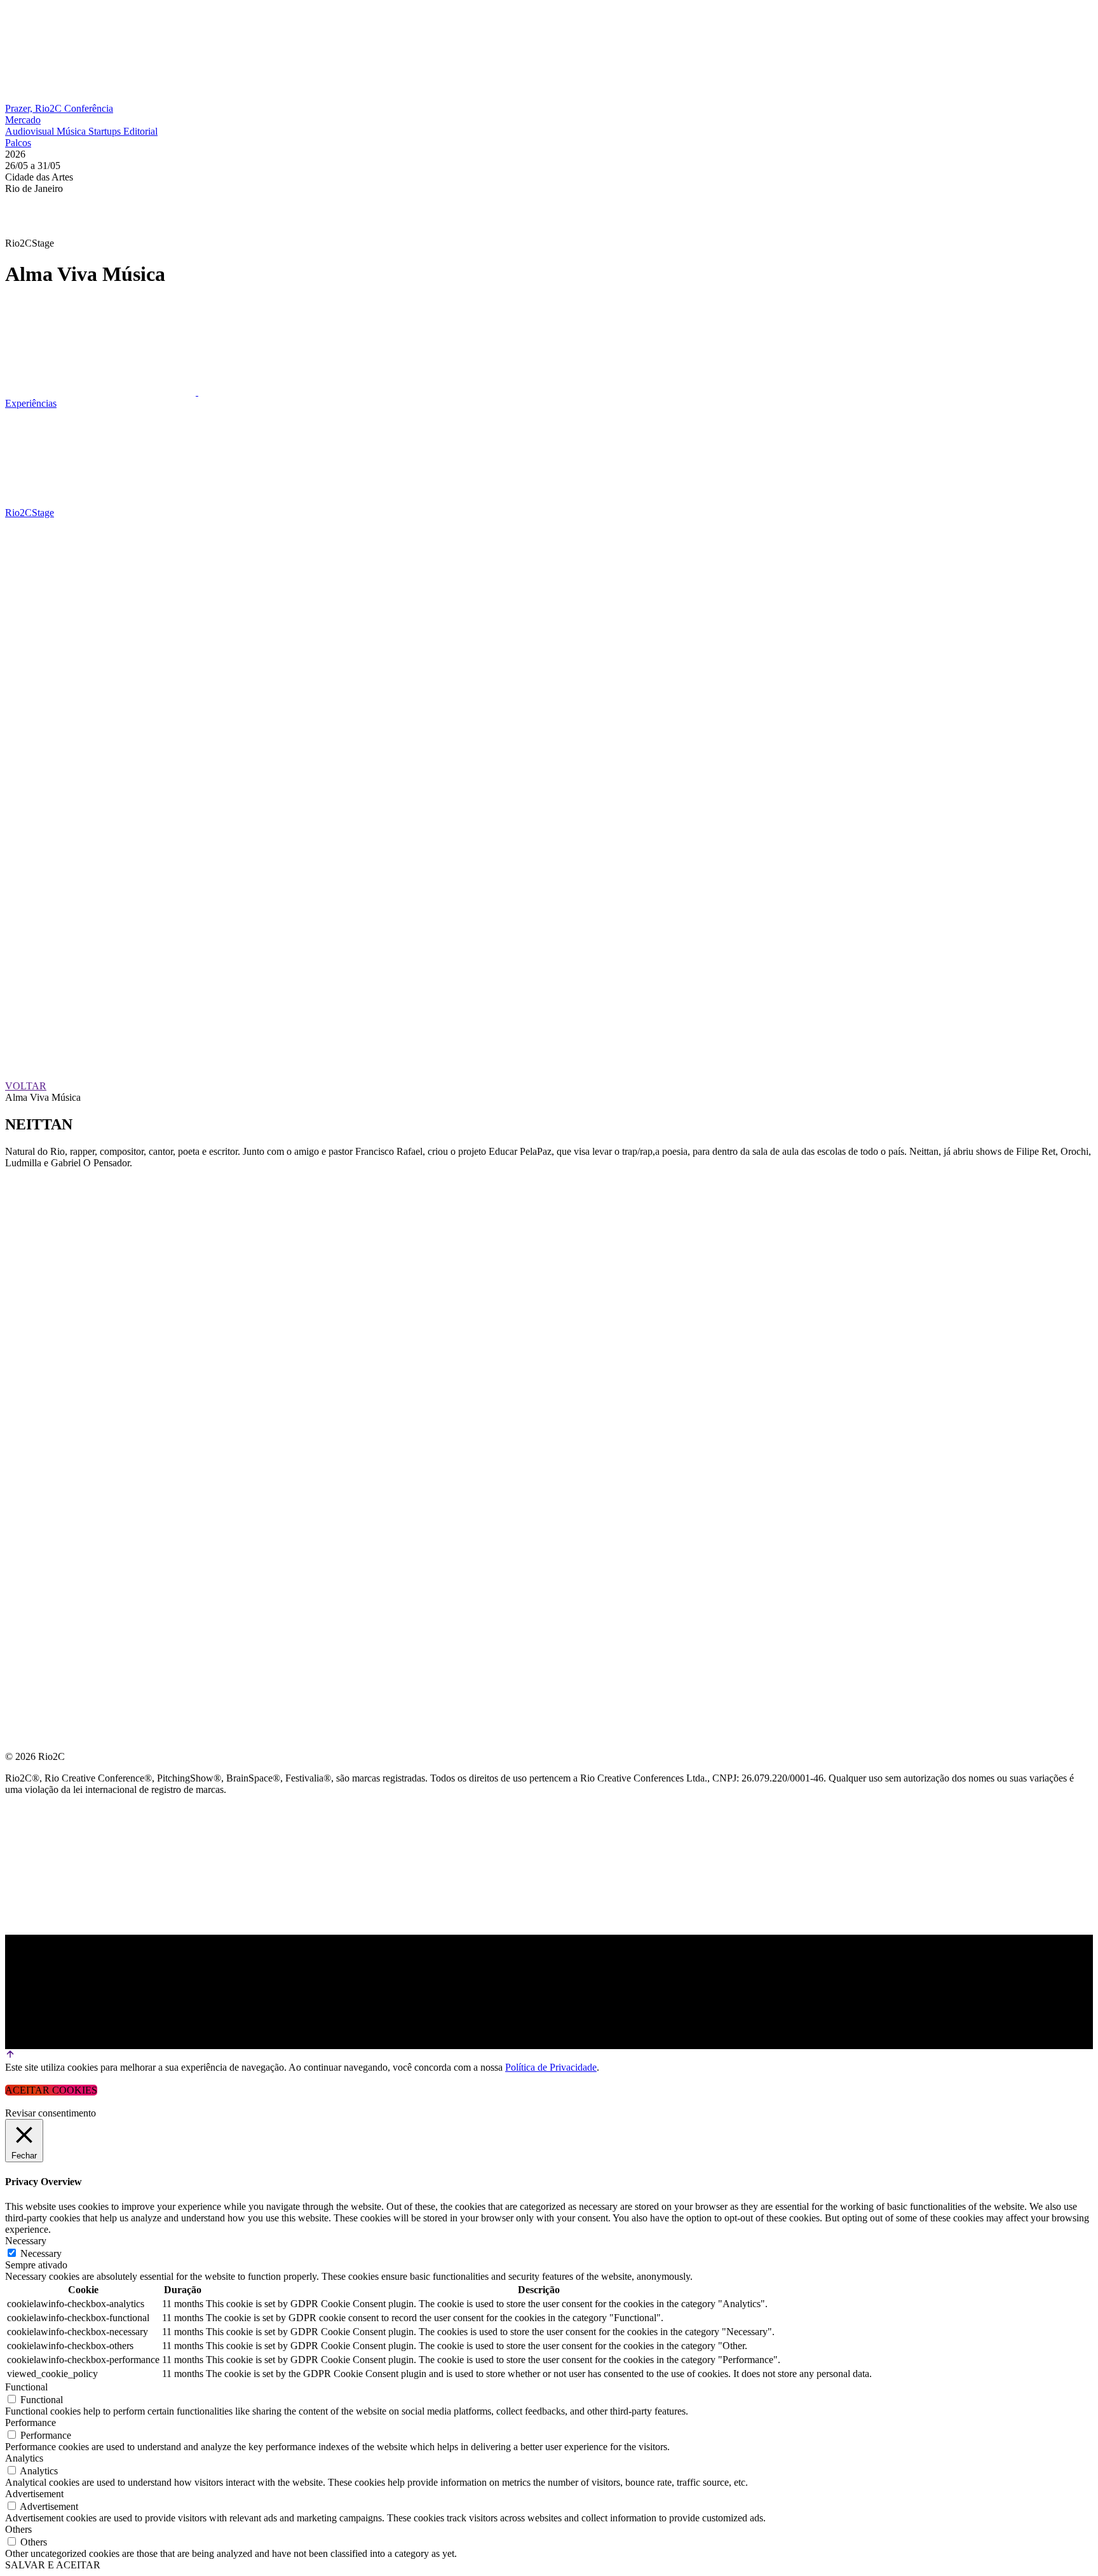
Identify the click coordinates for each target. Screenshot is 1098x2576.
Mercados (34, 1276)
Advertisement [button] (34, 2494)
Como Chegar (44, 1367)
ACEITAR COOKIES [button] (51, 2090)
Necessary (41, 2253)
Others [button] (18, 2529)
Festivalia (34, 1306)
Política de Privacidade (551, 2067)
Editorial (140, 131)
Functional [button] (26, 2387)
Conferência (89, 108)
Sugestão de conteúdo (71, 1337)
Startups (106, 131)
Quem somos (39, 1184)
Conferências (44, 1245)
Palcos (18, 143)
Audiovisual (31, 131)
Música (72, 131)
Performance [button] (30, 2423)
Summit (25, 1215)
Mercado (23, 120)
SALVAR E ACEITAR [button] (53, 2565)
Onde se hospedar (56, 1398)
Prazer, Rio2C (35, 108)
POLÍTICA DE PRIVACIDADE (72, 1428)
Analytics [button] (24, 2458)
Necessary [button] (26, 2241)
